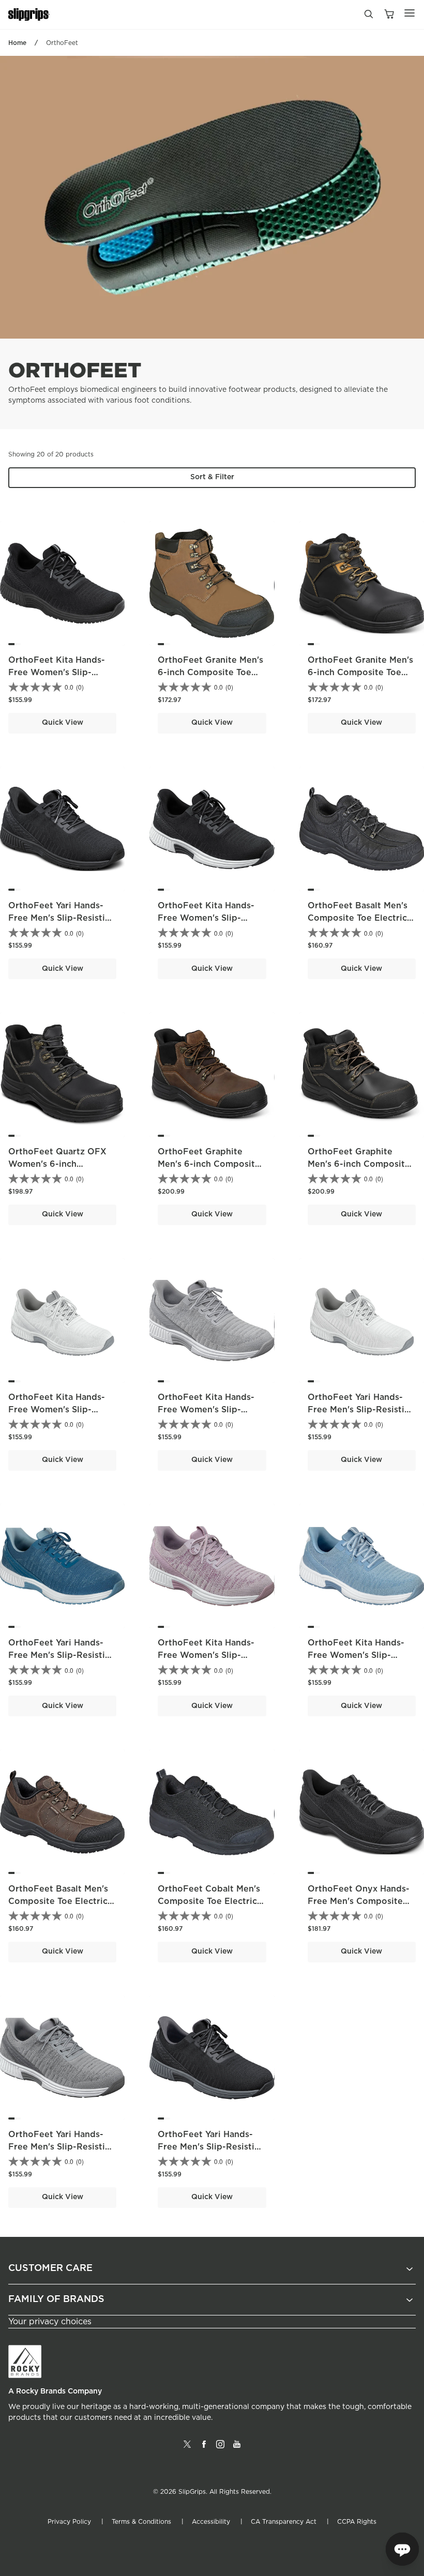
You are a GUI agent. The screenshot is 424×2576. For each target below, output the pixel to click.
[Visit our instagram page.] (220, 2448)
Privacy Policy (69, 2522)
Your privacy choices (50, 2322)
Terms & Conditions (141, 2522)
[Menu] (410, 13)
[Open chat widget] (402, 2549)
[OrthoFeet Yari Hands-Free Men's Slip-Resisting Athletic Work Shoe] (62, 829)
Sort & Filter (212, 477)
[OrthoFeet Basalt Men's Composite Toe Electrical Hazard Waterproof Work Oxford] (362, 829)
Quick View (63, 723)
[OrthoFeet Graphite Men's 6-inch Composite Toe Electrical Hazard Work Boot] (212, 1074)
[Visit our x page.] (187, 2448)
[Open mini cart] (389, 15)
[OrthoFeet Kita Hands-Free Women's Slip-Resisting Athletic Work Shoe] (62, 583)
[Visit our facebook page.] (204, 2448)
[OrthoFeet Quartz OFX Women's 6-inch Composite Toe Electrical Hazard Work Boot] (62, 1074)
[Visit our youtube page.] (237, 2448)
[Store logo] (29, 15)
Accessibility (211, 2522)
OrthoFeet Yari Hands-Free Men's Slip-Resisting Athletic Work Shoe (62, 918)
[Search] (368, 17)
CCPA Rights (357, 2522)
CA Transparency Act (284, 2522)
